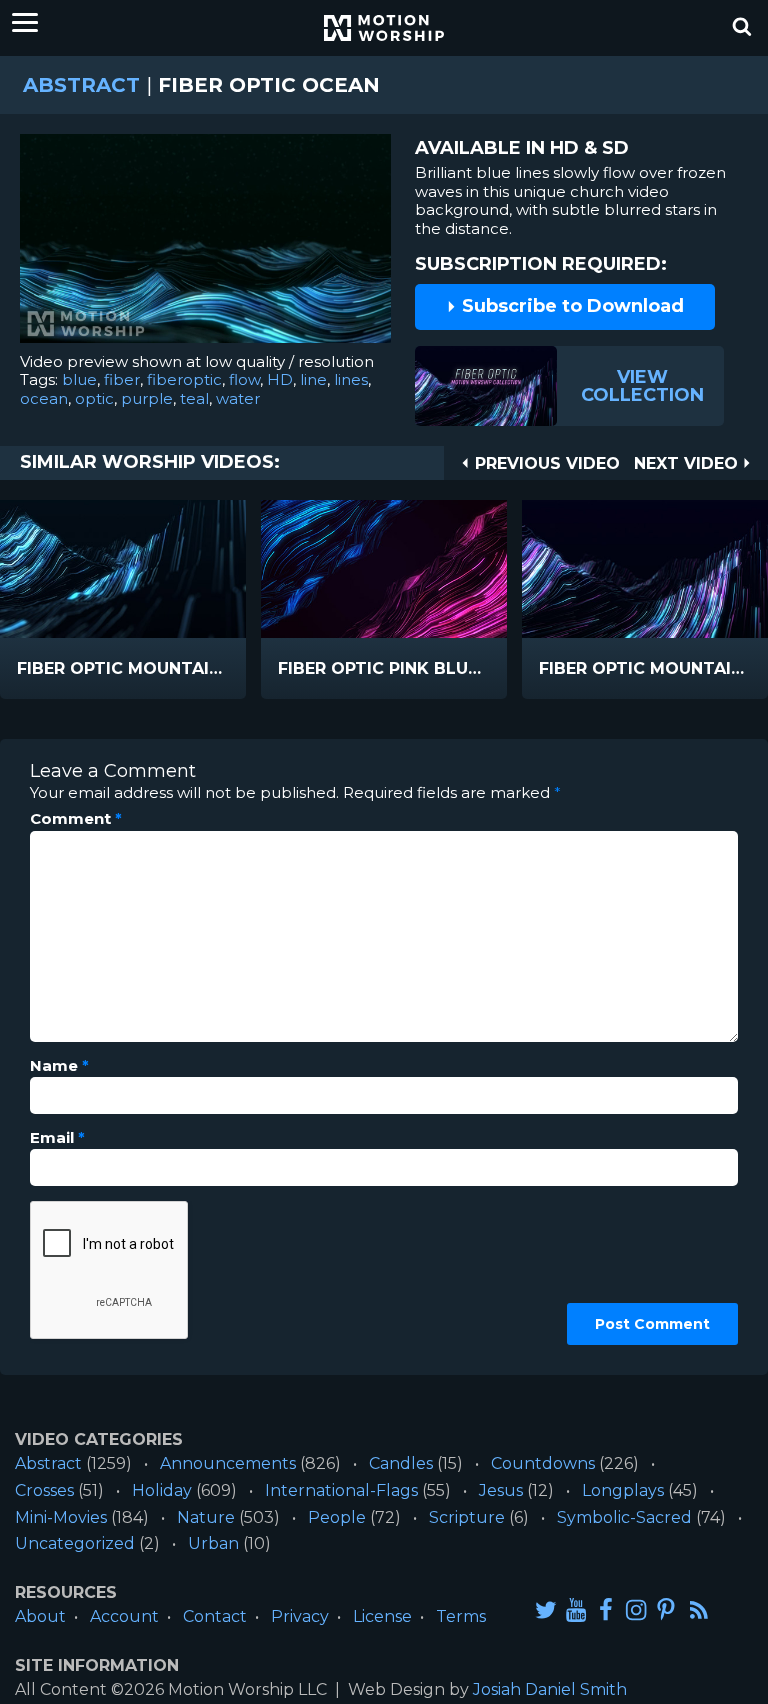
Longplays (623, 1490)
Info (66, 669)
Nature (206, 1517)
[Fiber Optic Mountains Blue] (123, 569)
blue (79, 379)
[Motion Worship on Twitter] (546, 1609)
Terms (461, 1616)
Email (57, 1138)
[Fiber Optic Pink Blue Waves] (384, 569)
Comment (76, 819)
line (313, 379)
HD (280, 379)
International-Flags (341, 1490)
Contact (215, 1616)
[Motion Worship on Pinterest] (666, 1609)
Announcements (228, 1463)
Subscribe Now (162, 683)
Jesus (501, 1490)
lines (351, 379)
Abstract (81, 85)
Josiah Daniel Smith (550, 1689)
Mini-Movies (61, 1517)
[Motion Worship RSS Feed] (700, 1611)
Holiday (162, 1490)
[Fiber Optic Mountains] (645, 569)
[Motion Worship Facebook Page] (606, 1609)
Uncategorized (75, 1543)
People (337, 1517)
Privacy (300, 1616)
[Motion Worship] (384, 28)
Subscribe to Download (570, 306)
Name (59, 1066)
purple (147, 398)
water (238, 398)
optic (94, 398)
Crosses (44, 1490)
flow (244, 379)
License (382, 1616)
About (40, 1616)
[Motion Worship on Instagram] (636, 1609)
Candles (401, 1463)
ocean (44, 398)
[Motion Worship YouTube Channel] (576, 1609)
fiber (122, 379)
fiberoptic (184, 379)
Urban (213, 1543)
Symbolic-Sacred (624, 1517)
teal (194, 398)
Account (124, 1616)
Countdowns (543, 1463)
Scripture (467, 1517)
